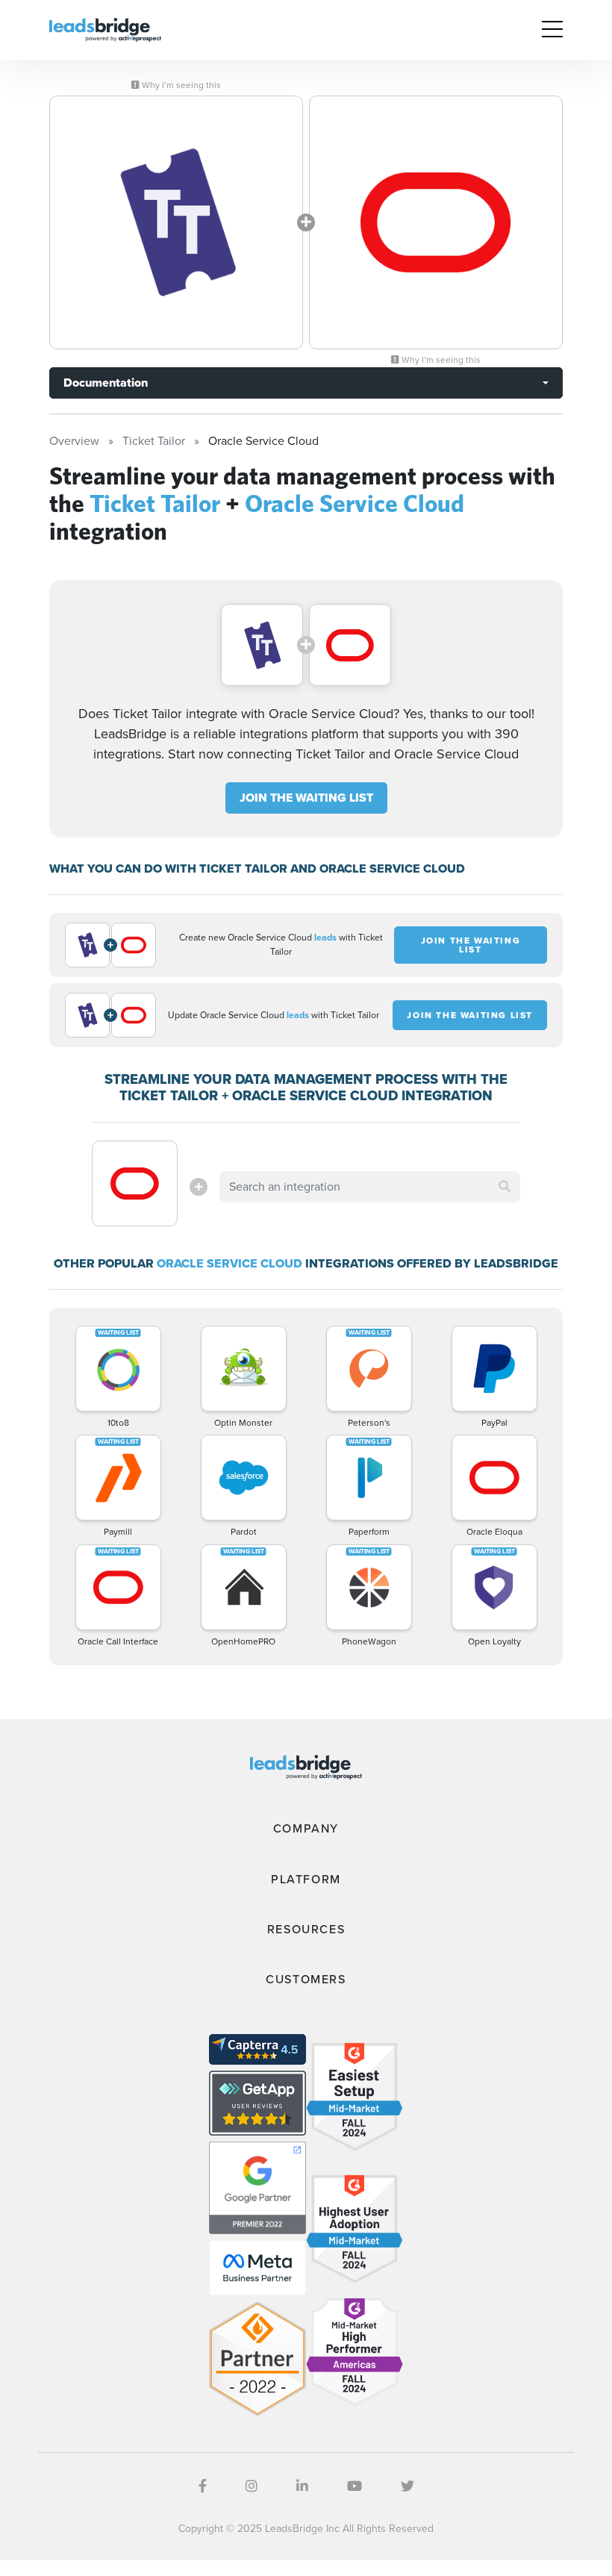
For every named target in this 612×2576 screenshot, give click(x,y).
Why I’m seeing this (180, 85)
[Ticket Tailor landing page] (176, 222)
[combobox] (369, 1187)
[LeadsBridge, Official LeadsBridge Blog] (105, 29)
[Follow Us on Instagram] (252, 2486)
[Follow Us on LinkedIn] (302, 2486)
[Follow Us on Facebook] (203, 2486)
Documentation (106, 383)
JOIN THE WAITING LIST (306, 798)
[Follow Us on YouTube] (355, 2486)
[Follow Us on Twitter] (408, 2486)
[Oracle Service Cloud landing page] (436, 222)
